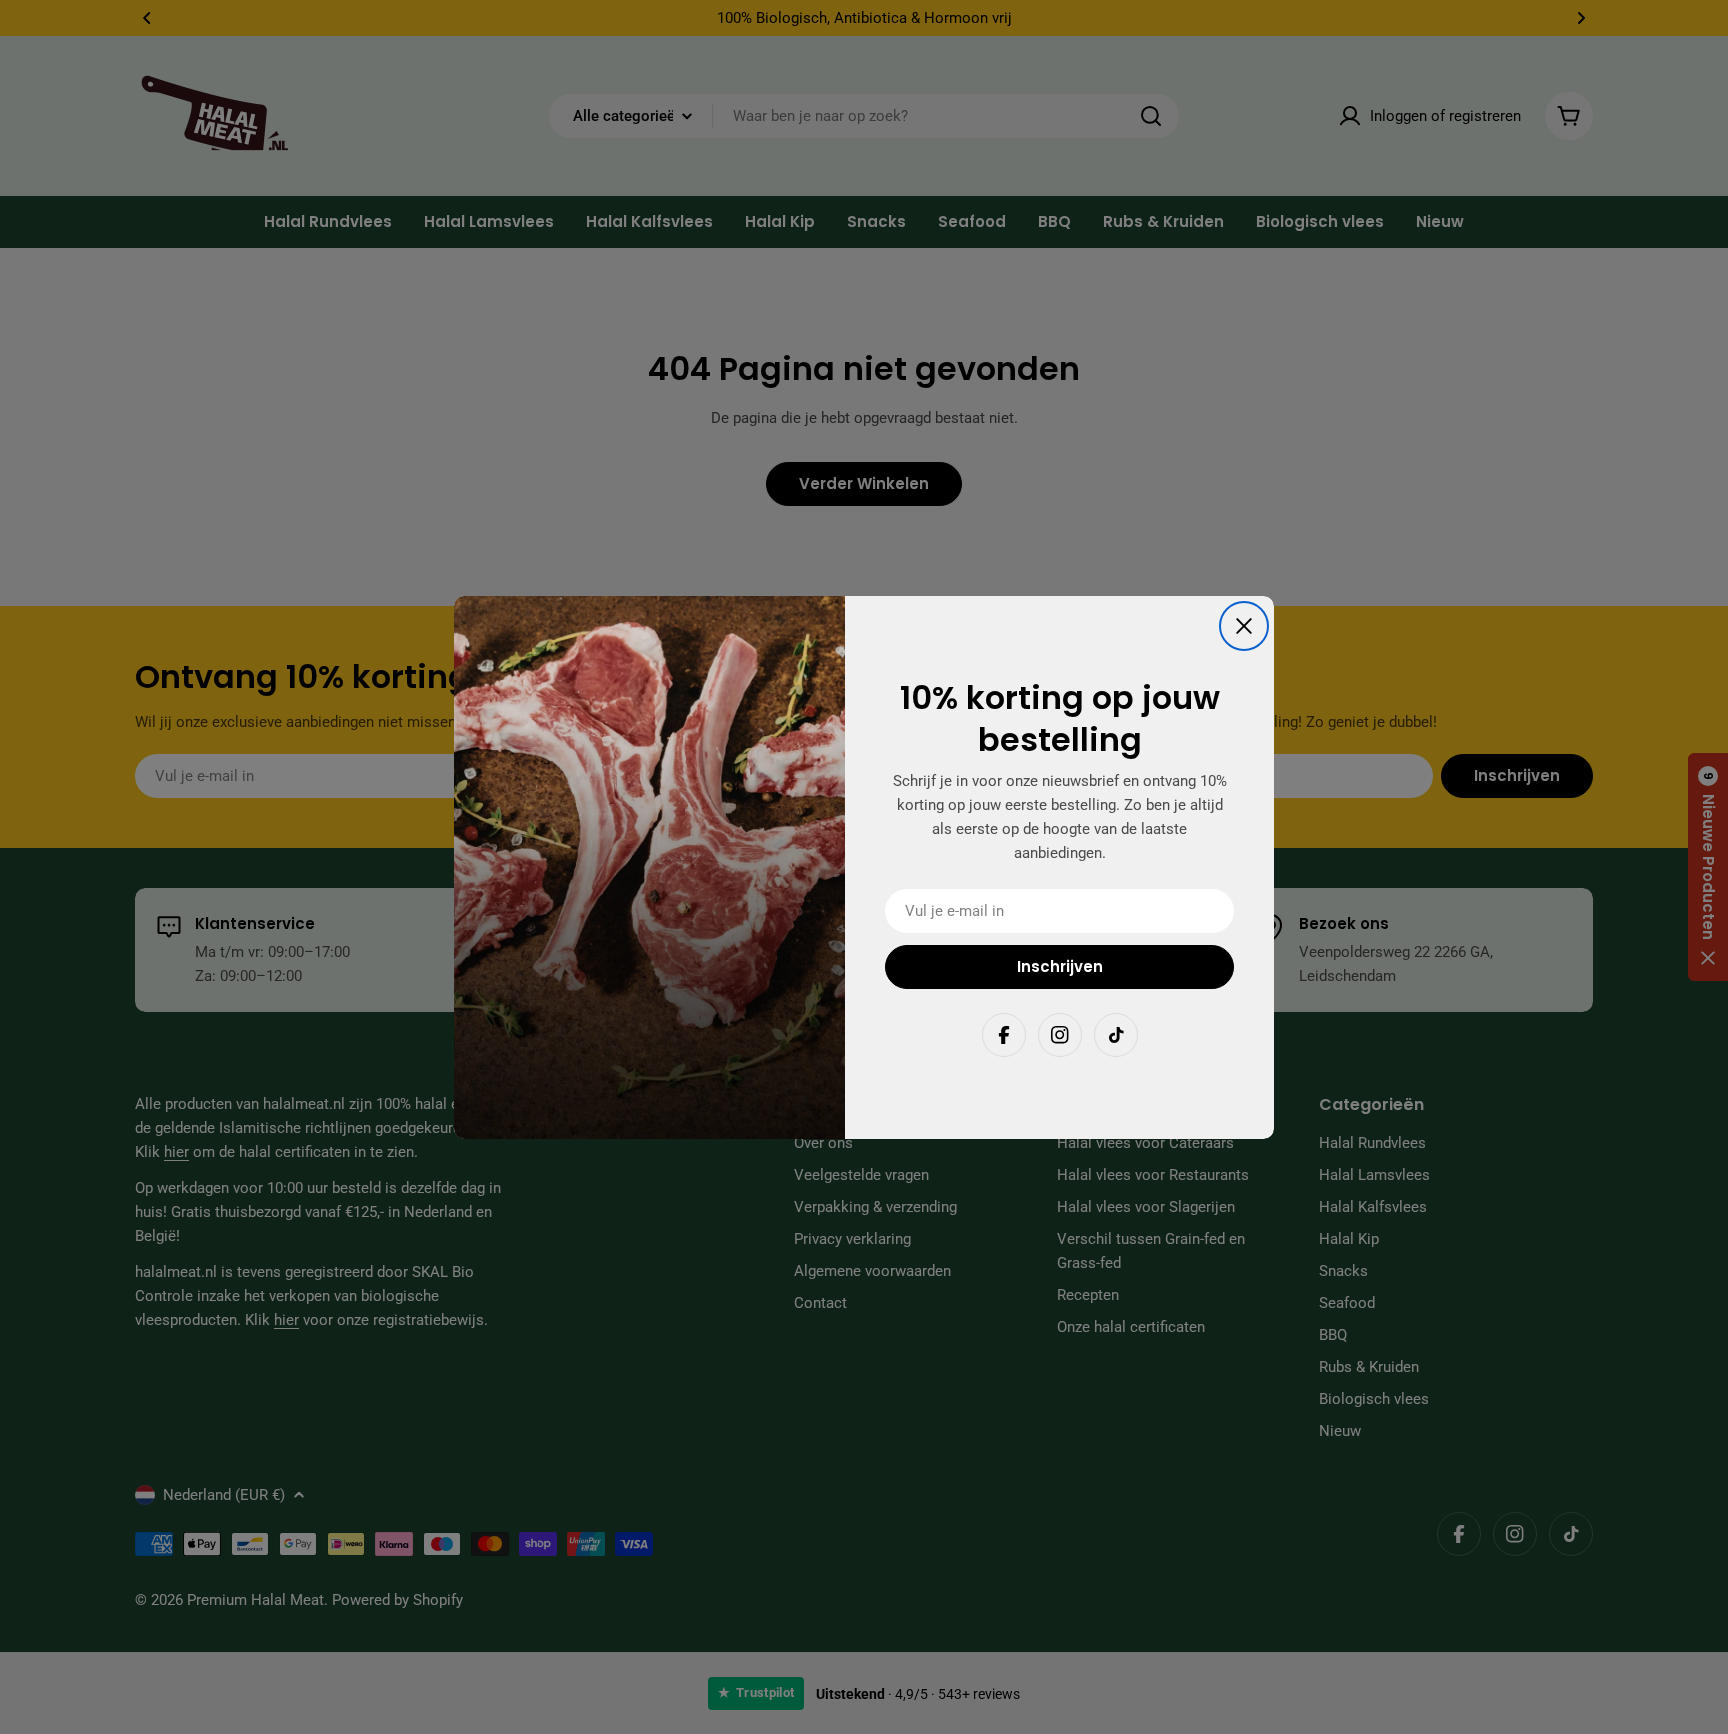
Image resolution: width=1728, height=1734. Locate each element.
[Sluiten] (1244, 626)
